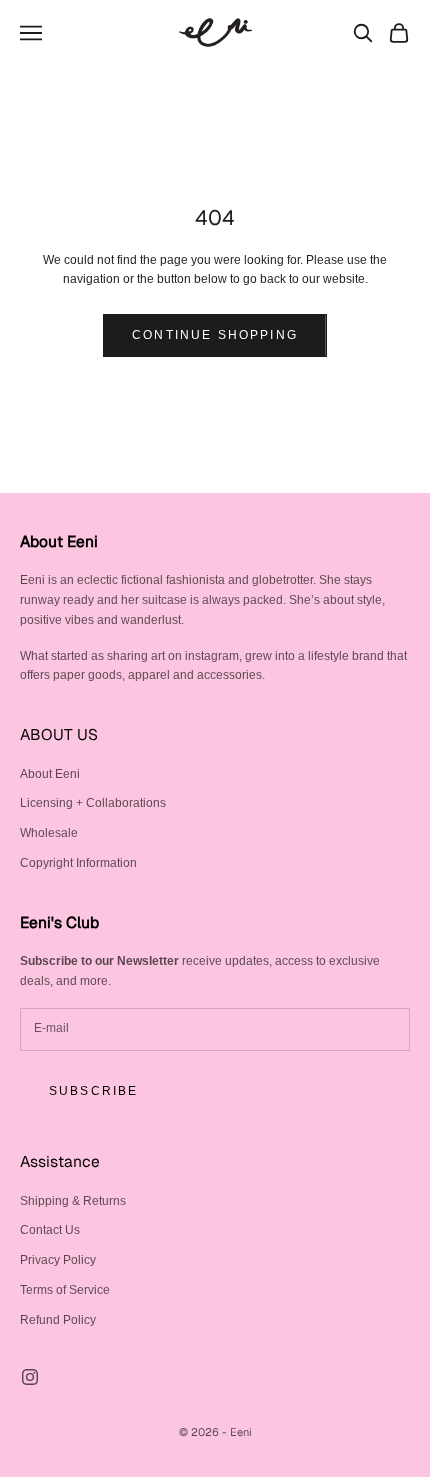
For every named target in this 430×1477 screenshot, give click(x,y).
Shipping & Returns (73, 1201)
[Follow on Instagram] (30, 1377)
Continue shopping (215, 335)
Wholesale (49, 833)
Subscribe (93, 1091)
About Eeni (50, 774)
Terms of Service (65, 1290)
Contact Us (50, 1230)
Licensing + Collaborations (93, 803)
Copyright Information (78, 863)
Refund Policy (58, 1320)
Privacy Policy (58, 1260)
